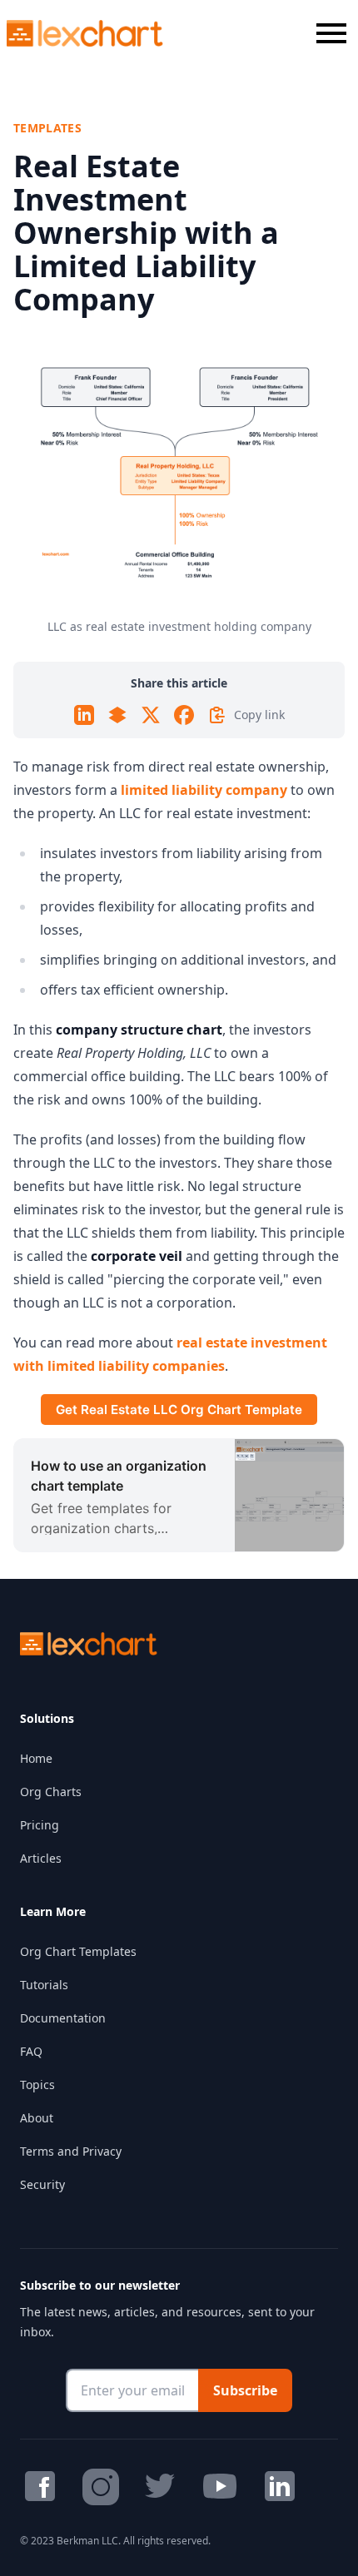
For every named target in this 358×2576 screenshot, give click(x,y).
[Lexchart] (85, 33)
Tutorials (44, 1985)
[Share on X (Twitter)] (151, 715)
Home (36, 1758)
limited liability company (204, 790)
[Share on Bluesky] (117, 715)
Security (42, 2184)
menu (331, 33)
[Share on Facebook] (184, 715)
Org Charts (51, 1792)
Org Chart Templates (78, 1951)
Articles (41, 1858)
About (37, 2118)
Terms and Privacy (71, 2151)
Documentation (63, 2018)
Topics (37, 2085)
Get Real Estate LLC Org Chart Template (179, 1410)
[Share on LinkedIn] (84, 715)
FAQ (31, 2051)
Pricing (40, 1825)
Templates (47, 128)
